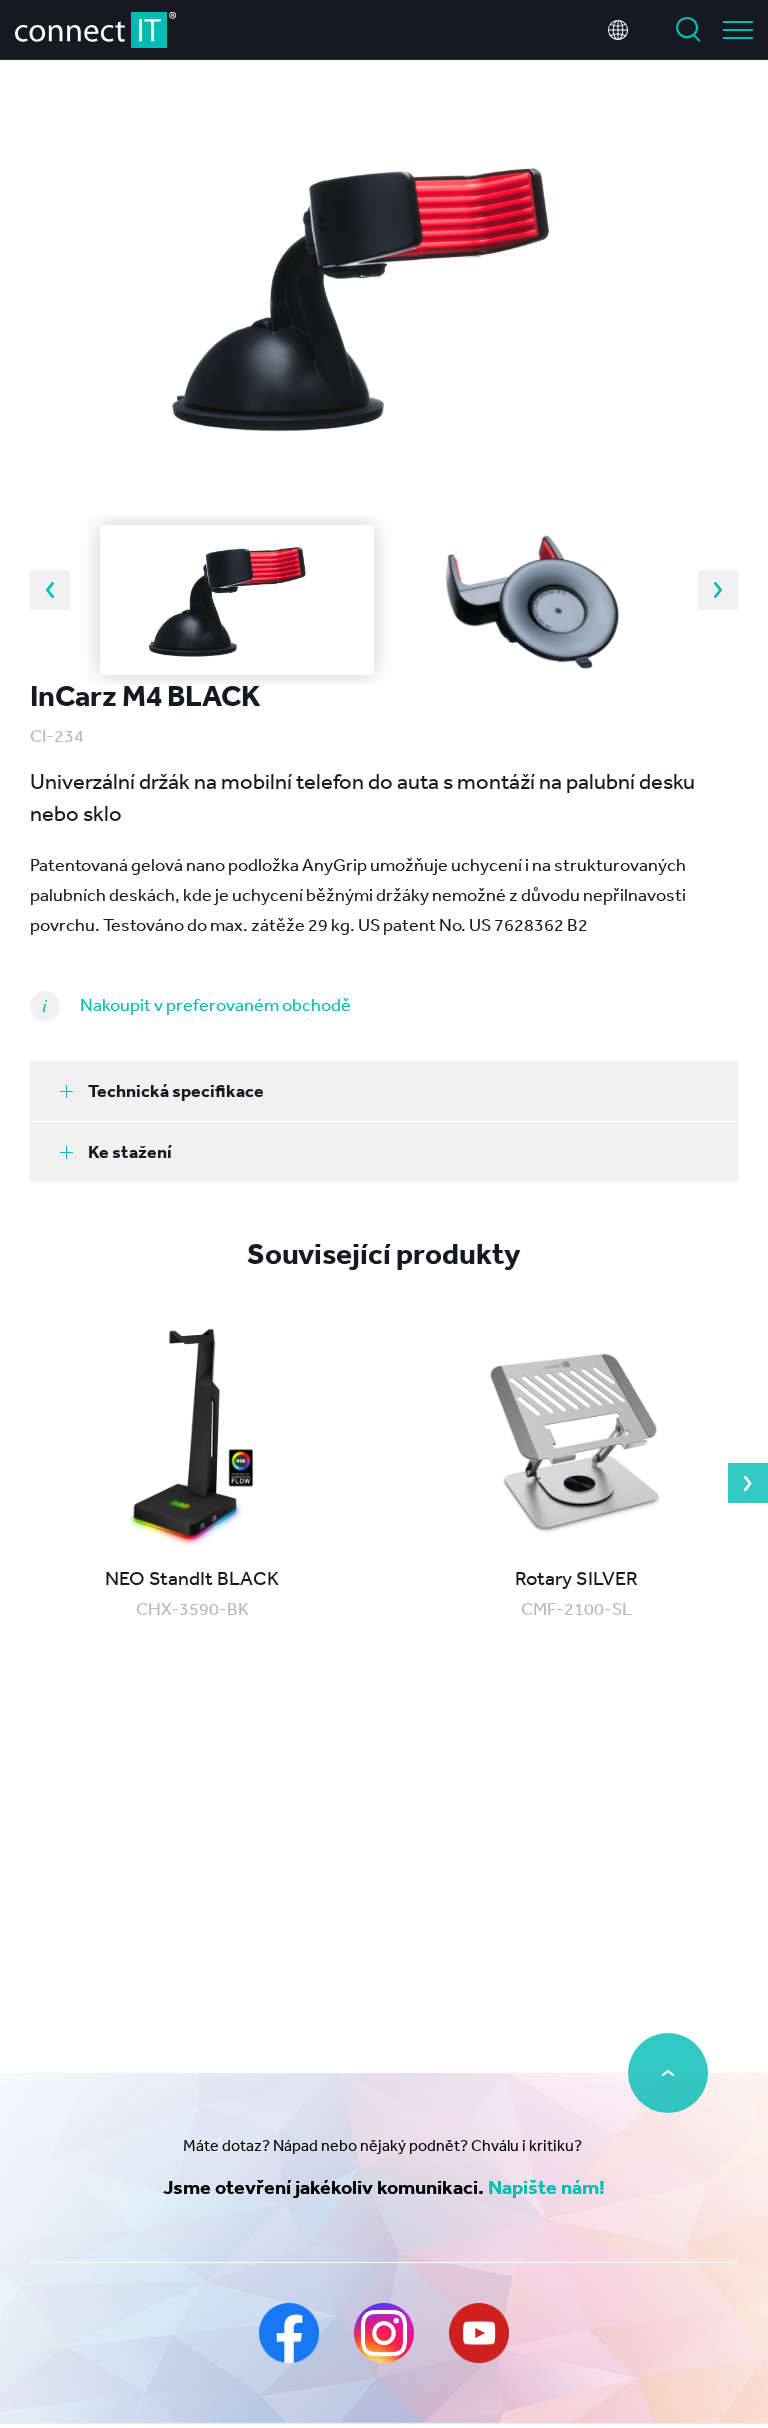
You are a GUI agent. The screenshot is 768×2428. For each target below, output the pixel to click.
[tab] (384, 1091)
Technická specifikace (176, 1090)
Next (718, 590)
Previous (50, 590)
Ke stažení (130, 1151)
